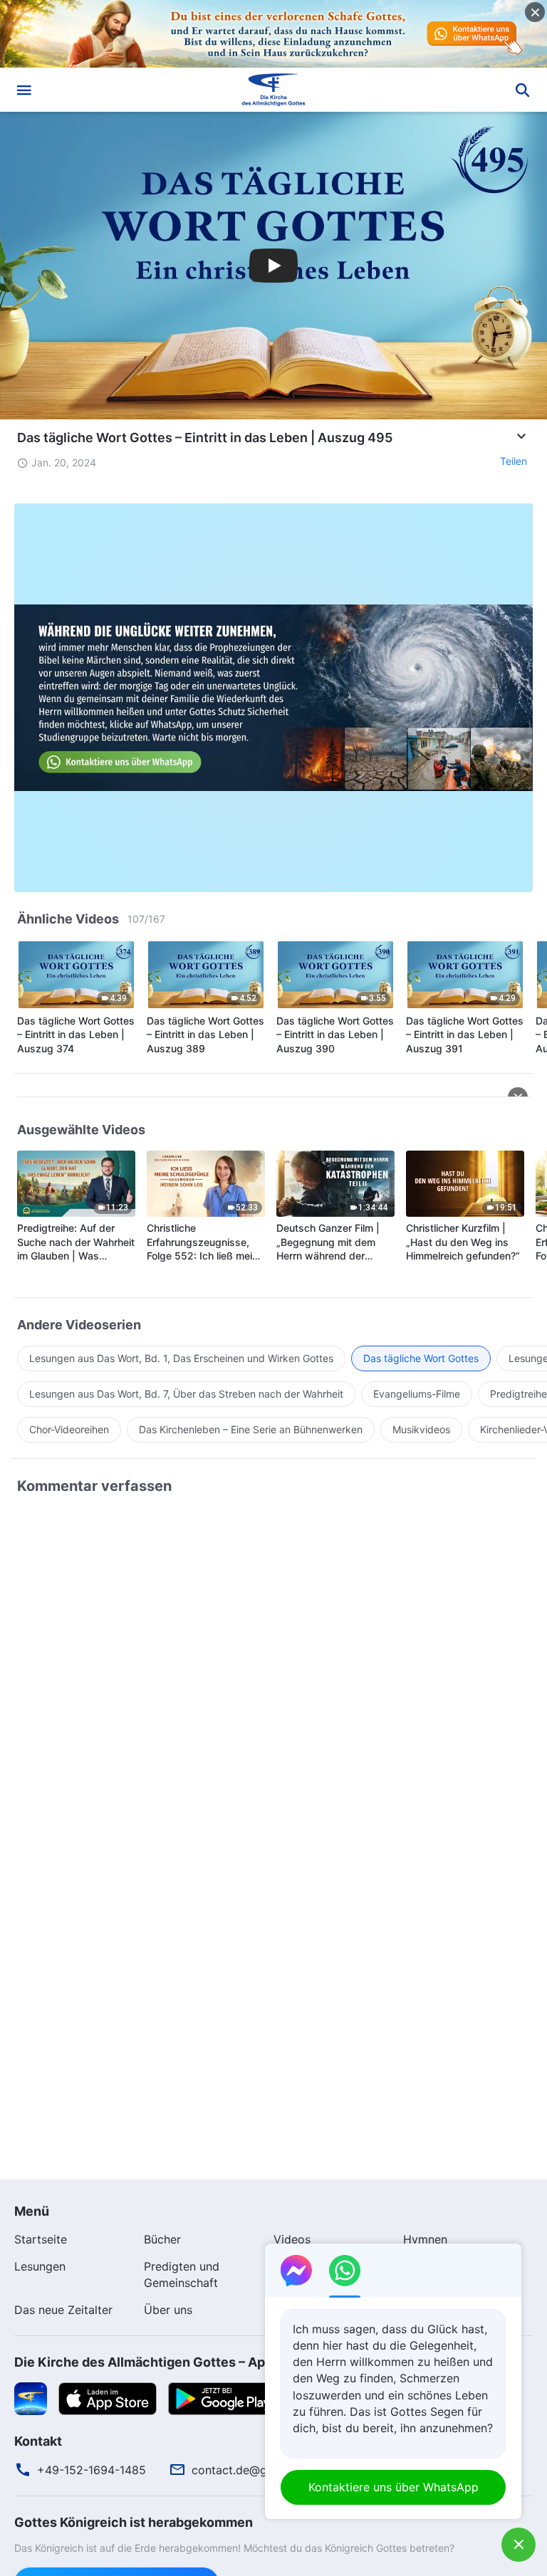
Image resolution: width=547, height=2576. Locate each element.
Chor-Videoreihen (69, 1429)
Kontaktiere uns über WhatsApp (394, 2487)
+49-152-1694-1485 (92, 2470)
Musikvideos (421, 1429)
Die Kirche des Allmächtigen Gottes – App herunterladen (189, 2362)
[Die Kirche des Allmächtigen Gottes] (273, 90)
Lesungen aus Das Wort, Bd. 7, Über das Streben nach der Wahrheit (186, 1394)
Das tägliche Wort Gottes (421, 1358)
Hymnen (425, 2239)
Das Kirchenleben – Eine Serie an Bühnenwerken (251, 1429)
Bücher (162, 2239)
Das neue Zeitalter (63, 2310)
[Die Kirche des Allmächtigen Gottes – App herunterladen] (31, 2397)
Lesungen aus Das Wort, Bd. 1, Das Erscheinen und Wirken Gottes (181, 1358)
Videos (292, 2239)
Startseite (41, 2239)
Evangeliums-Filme (417, 1394)
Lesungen (40, 2266)
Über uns (168, 2310)
